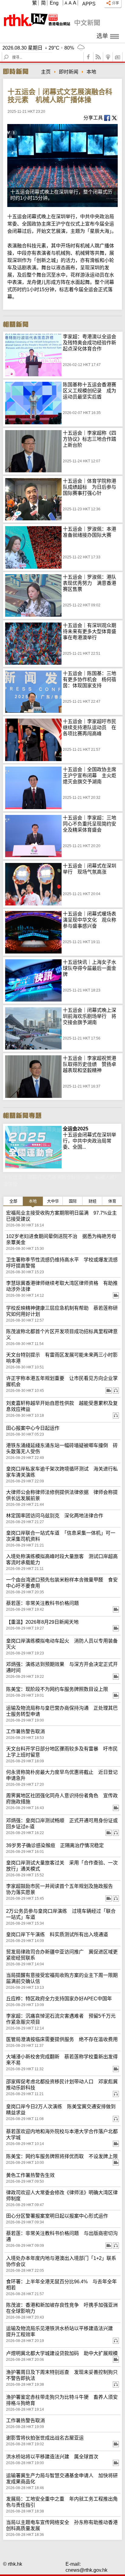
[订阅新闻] (118, 57)
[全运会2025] (33, 1129)
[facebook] (89, 57)
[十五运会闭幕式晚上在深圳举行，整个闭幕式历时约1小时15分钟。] (62, 166)
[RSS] (98, 57)
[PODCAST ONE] (108, 57)
